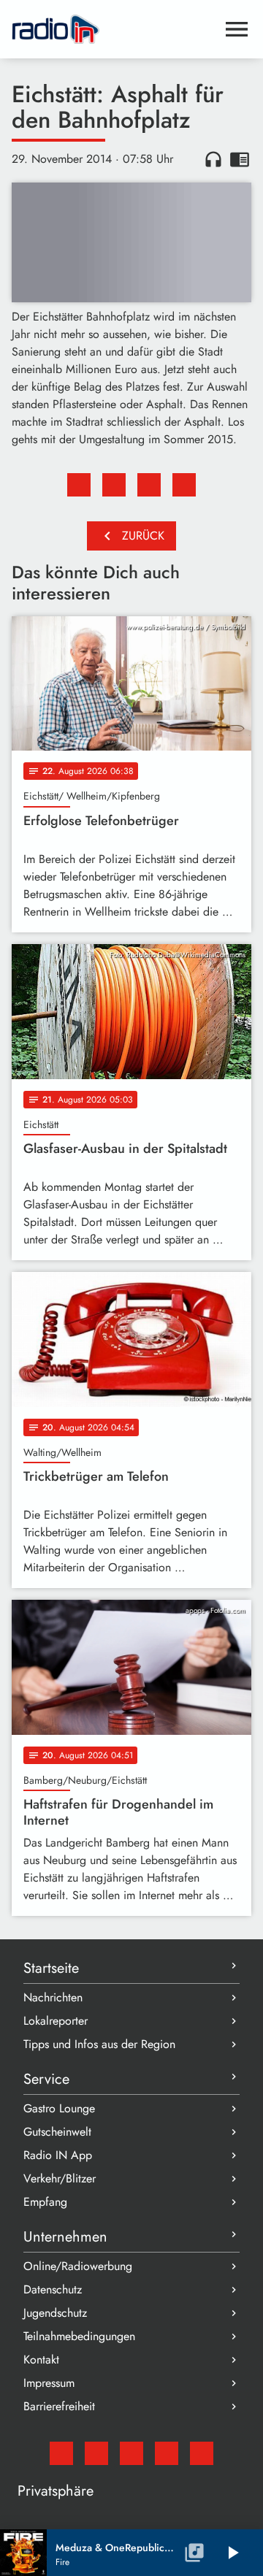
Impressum (49, 2383)
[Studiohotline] (202, 2453)
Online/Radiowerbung (78, 2266)
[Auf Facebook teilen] (79, 485)
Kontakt (41, 2360)
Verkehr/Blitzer (60, 2178)
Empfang (45, 2202)
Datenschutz (53, 2289)
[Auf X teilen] (114, 485)
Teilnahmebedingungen (79, 2336)
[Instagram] (131, 2453)
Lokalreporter (56, 2021)
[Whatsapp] (167, 2453)
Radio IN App (58, 2155)
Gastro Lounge (59, 2108)
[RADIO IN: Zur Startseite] (114, 29)
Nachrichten (53, 1997)
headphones (213, 159)
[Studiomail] (61, 2453)
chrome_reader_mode (240, 159)
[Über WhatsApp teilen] (149, 485)
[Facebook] (96, 2453)
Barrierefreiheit (59, 2406)
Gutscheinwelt (57, 2132)
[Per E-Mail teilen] (184, 485)
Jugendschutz (55, 2313)
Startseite (51, 1968)
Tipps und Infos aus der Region (99, 2044)
